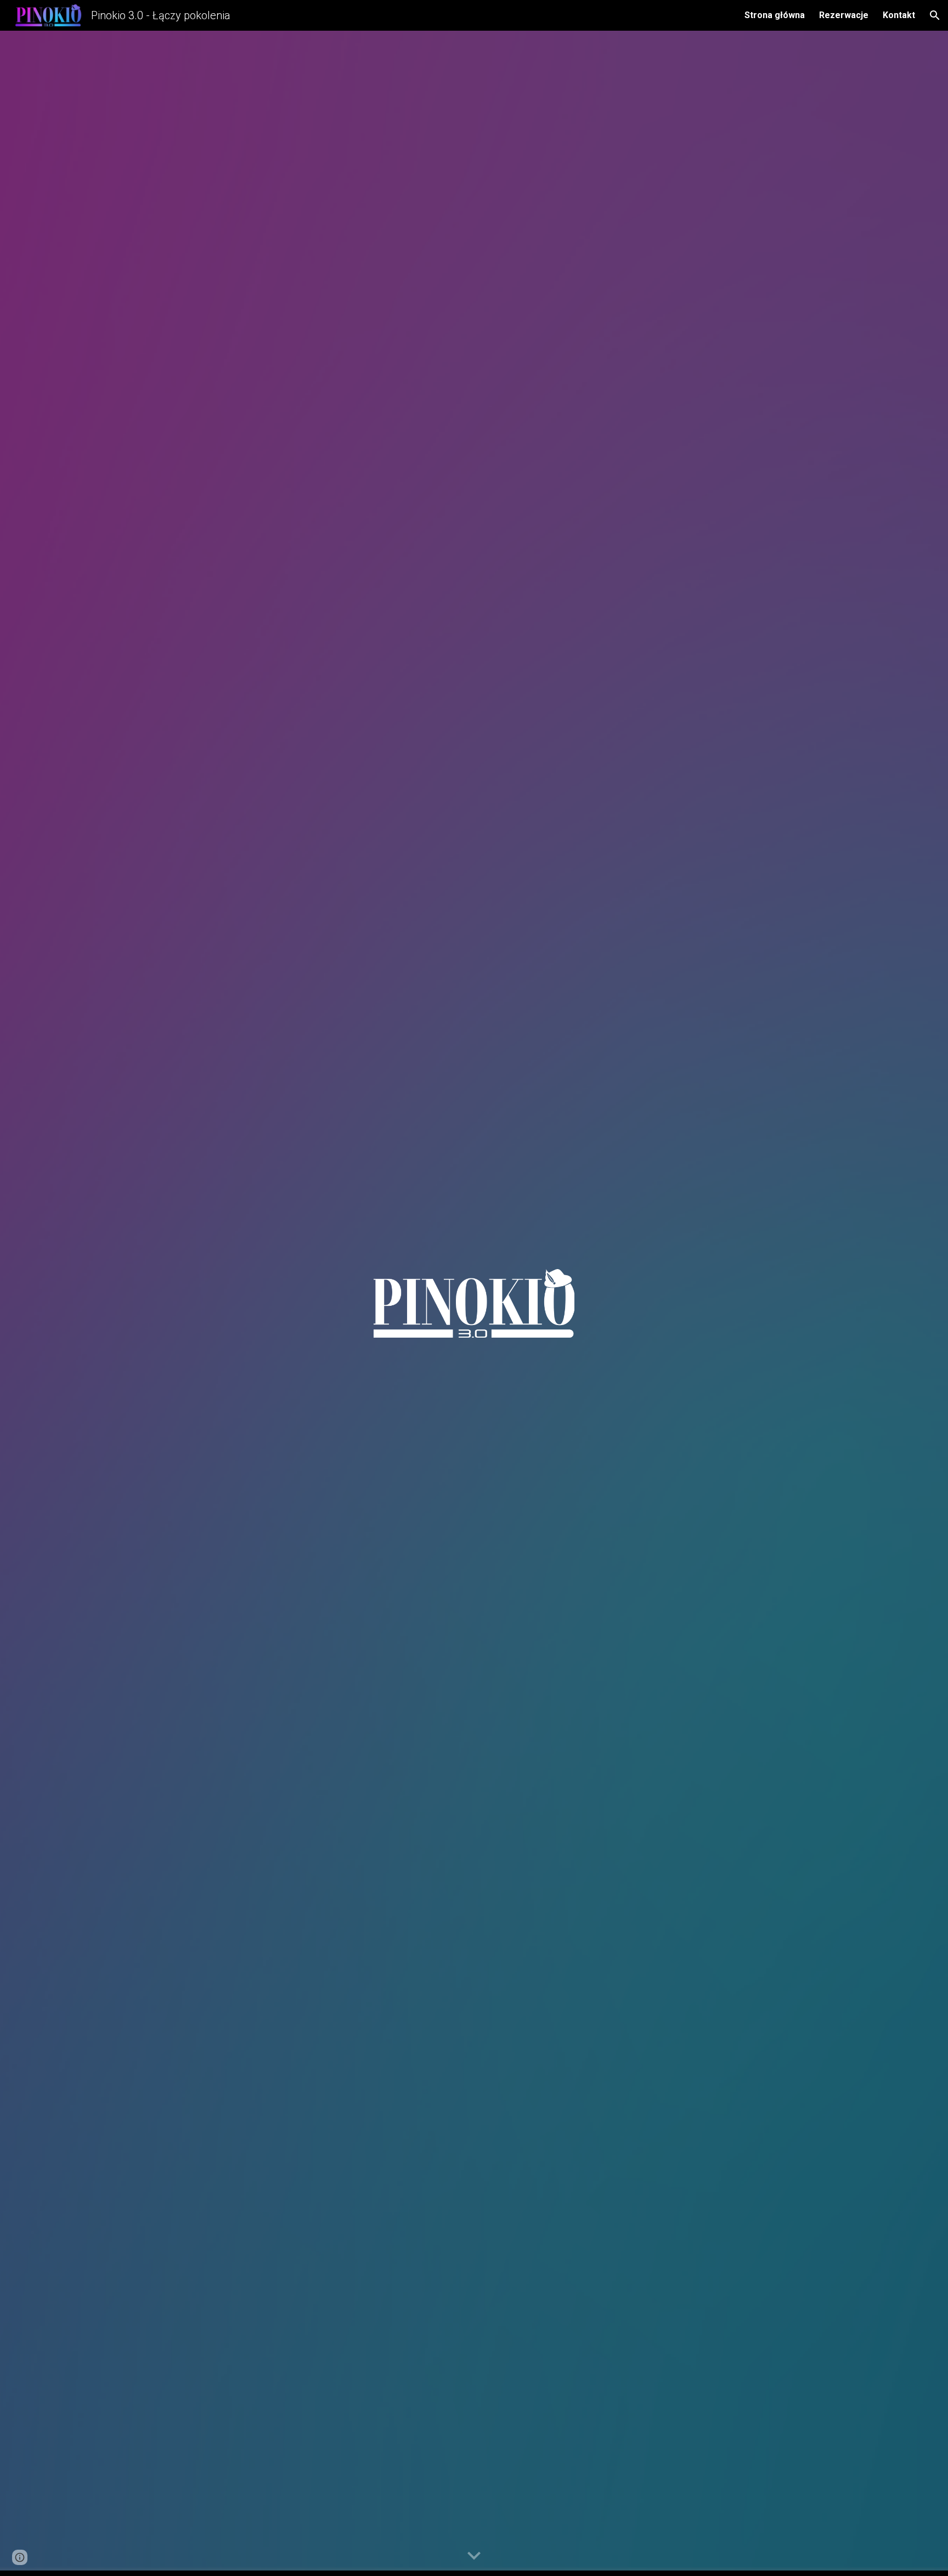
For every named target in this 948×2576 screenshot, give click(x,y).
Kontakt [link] (899, 15)
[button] (935, 15)
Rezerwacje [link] (844, 15)
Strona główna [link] (775, 15)
